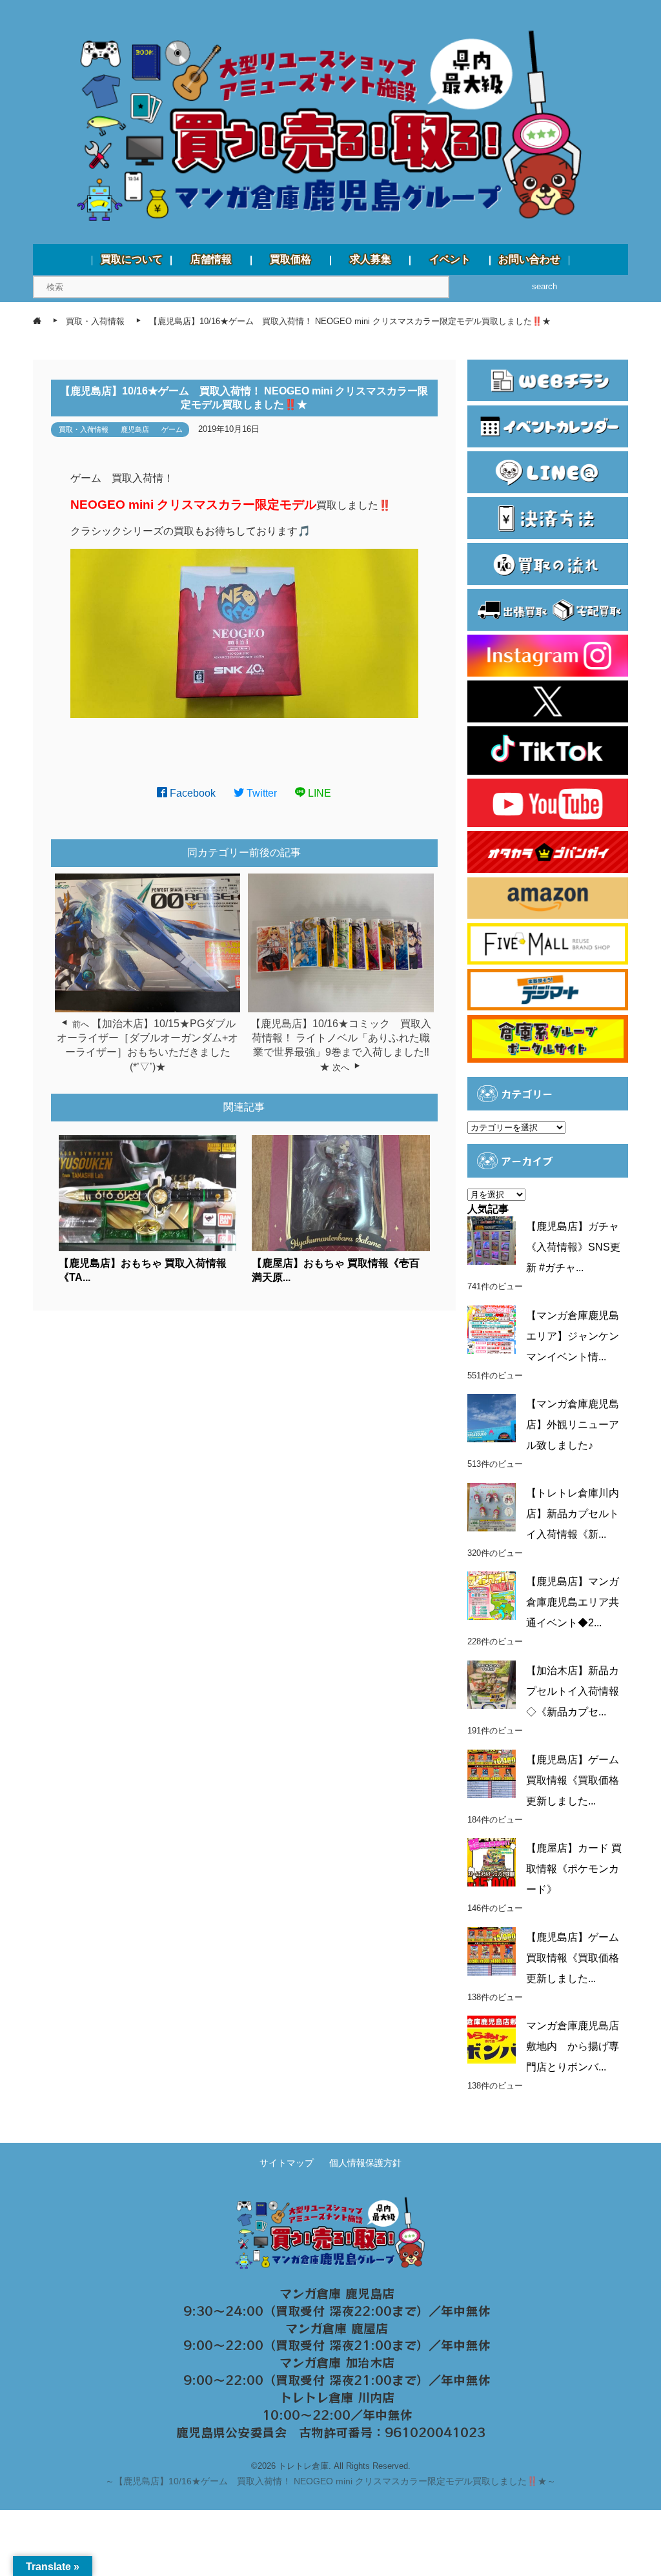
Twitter (260, 793)
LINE (318, 793)
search (544, 286)
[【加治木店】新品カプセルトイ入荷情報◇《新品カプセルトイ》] (492, 1685)
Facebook (191, 793)
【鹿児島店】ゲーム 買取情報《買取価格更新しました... (573, 1780)
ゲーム (172, 429)
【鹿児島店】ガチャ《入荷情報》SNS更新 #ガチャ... (573, 1247)
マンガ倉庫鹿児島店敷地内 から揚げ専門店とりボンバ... (573, 2046)
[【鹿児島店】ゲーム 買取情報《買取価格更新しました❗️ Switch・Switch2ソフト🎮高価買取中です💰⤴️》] (492, 1774)
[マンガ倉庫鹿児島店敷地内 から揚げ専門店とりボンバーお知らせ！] (492, 2040)
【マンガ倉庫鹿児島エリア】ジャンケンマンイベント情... (573, 1336)
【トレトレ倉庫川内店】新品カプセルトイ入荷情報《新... (573, 1514)
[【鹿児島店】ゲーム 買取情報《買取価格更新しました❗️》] (492, 1951)
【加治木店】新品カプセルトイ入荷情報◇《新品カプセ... (573, 1691)
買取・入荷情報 (84, 429)
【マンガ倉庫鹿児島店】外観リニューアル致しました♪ (573, 1425)
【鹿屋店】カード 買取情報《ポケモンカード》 (574, 1869)
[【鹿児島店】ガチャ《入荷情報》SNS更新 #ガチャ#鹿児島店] (492, 1241)
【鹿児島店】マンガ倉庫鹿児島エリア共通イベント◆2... (573, 1602)
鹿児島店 (135, 429)
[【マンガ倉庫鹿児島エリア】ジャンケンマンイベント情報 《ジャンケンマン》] (492, 1330)
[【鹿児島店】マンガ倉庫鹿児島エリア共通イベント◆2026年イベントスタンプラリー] (492, 1596)
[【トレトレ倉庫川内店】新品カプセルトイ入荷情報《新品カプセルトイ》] (492, 1507)
